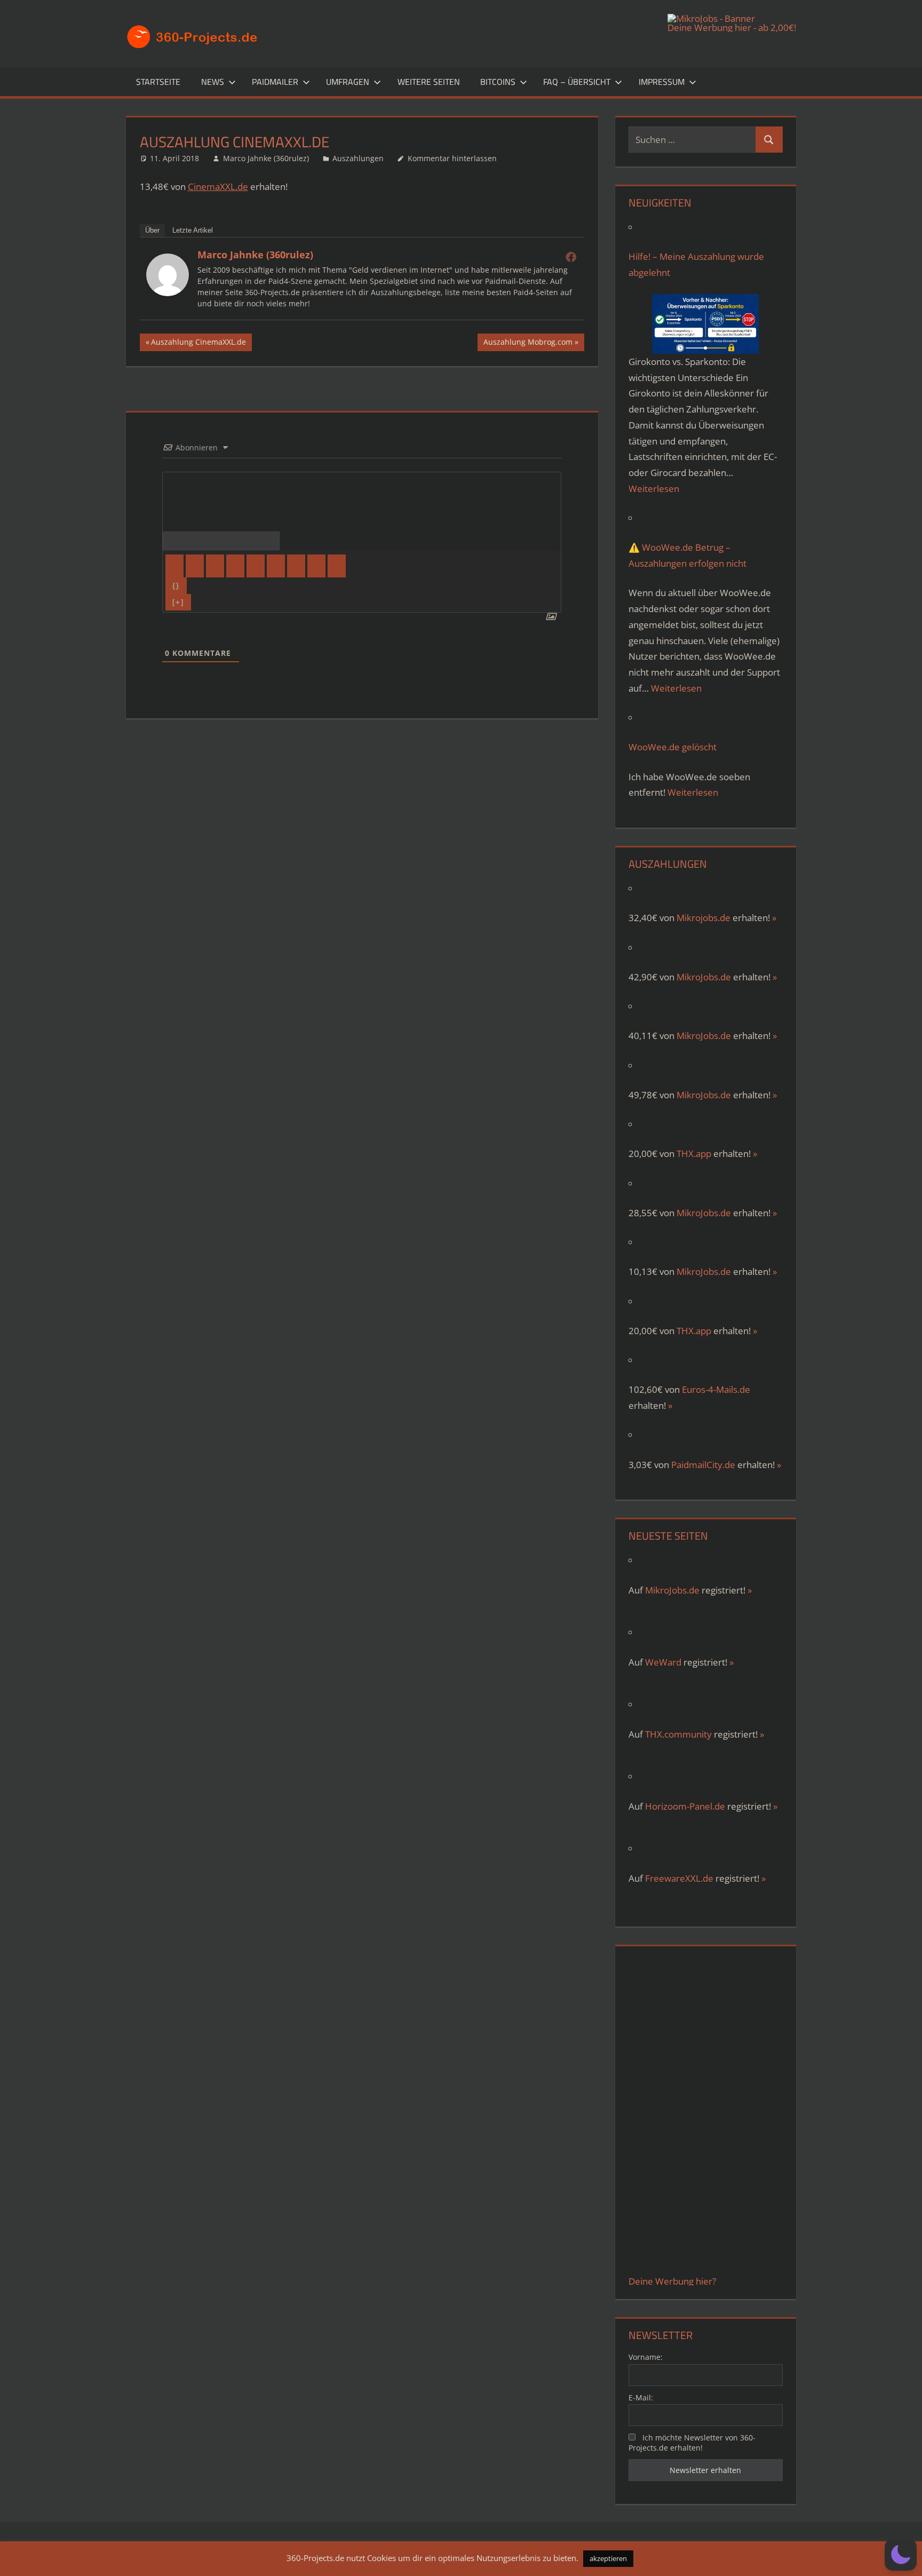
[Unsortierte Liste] (276, 566)
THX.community (678, 1734)
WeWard (663, 1662)
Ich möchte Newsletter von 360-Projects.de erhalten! (692, 2443)
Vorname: (646, 2357)
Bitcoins (498, 82)
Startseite (158, 82)
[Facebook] (571, 257)
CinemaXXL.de (218, 187)
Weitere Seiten (429, 82)
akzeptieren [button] (608, 2558)
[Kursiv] (195, 566)
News (213, 82)
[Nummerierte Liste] (256, 566)
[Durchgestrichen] (235, 566)
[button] (901, 2555)
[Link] (337, 566)
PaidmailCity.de (703, 1465)
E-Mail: (641, 2397)
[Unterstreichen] (215, 566)
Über (152, 230)
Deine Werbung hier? (672, 2281)
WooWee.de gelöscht (673, 747)
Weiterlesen (654, 489)
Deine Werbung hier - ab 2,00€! (732, 27)
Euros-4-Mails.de (716, 1389)
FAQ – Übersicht (577, 82)
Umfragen (348, 82)
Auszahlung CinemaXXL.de (198, 344)
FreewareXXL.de (679, 1878)
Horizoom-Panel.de (685, 1806)
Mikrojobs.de (704, 918)
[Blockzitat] (296, 566)
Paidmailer (275, 82)
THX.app (694, 1154)
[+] (178, 602)
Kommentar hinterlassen (452, 158)
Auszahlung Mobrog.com (528, 344)
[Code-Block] (316, 566)
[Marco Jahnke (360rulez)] (168, 293)
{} (176, 586)
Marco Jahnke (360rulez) (266, 158)
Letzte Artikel (193, 230)
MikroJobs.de (704, 977)
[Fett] (174, 566)
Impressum (662, 82)
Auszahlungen (358, 158)
